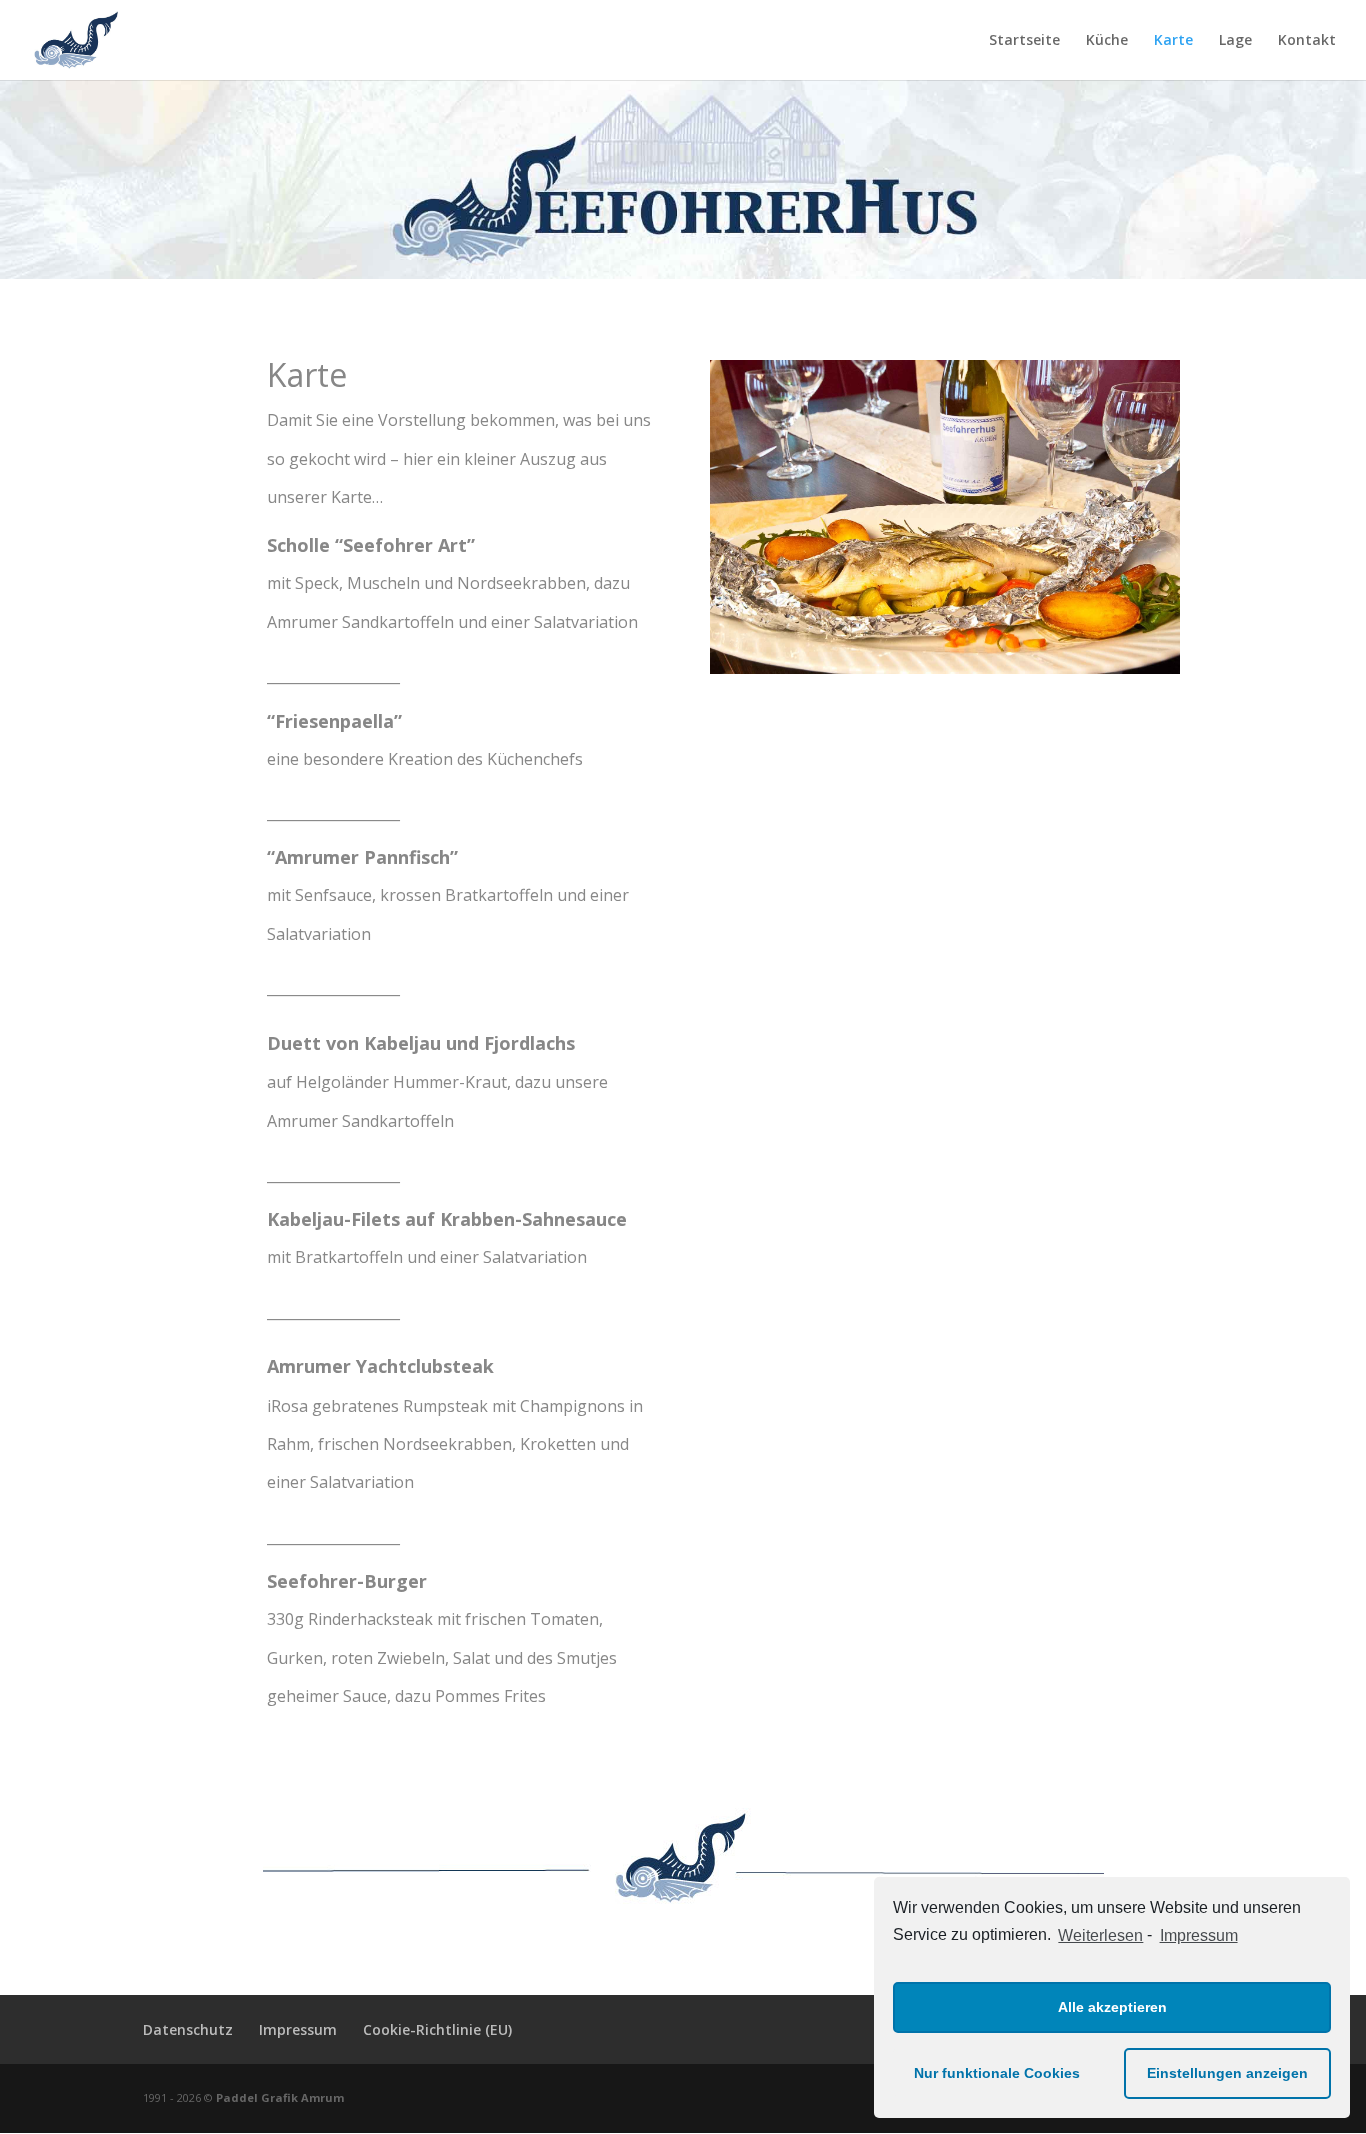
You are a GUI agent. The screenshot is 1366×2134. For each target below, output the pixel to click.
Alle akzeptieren (1112, 2007)
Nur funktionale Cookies (997, 2073)
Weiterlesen (1100, 1935)
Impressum (1198, 1935)
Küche (1107, 41)
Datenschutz (188, 2029)
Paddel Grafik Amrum (280, 2097)
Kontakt (1307, 41)
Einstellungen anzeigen (1227, 2073)
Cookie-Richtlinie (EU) (437, 2029)
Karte (1173, 41)
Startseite (1024, 41)
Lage (1235, 41)
